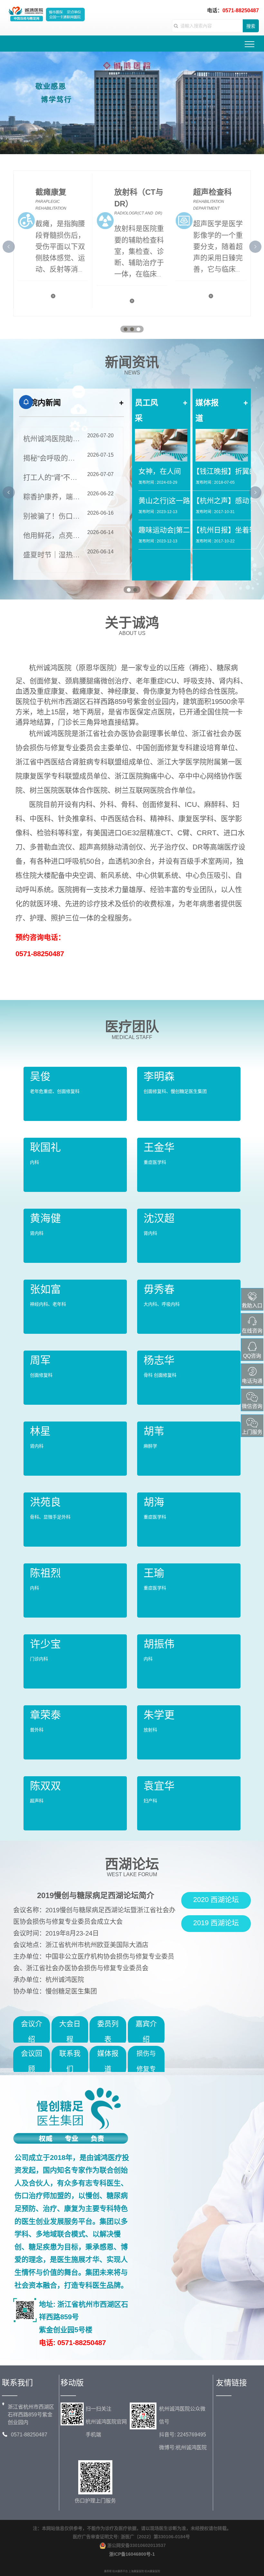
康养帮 (108, 2571)
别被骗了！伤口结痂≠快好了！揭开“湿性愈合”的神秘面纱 (52, 516)
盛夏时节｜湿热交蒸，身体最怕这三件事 (52, 555)
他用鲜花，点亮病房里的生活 (52, 535)
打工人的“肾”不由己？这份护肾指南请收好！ (52, 477)
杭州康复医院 (152, 2571)
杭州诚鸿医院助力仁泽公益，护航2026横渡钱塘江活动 (52, 439)
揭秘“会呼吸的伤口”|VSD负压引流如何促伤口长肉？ (52, 458)
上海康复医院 (136, 2571)
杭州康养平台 (120, 2571)
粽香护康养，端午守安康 (52, 497)
